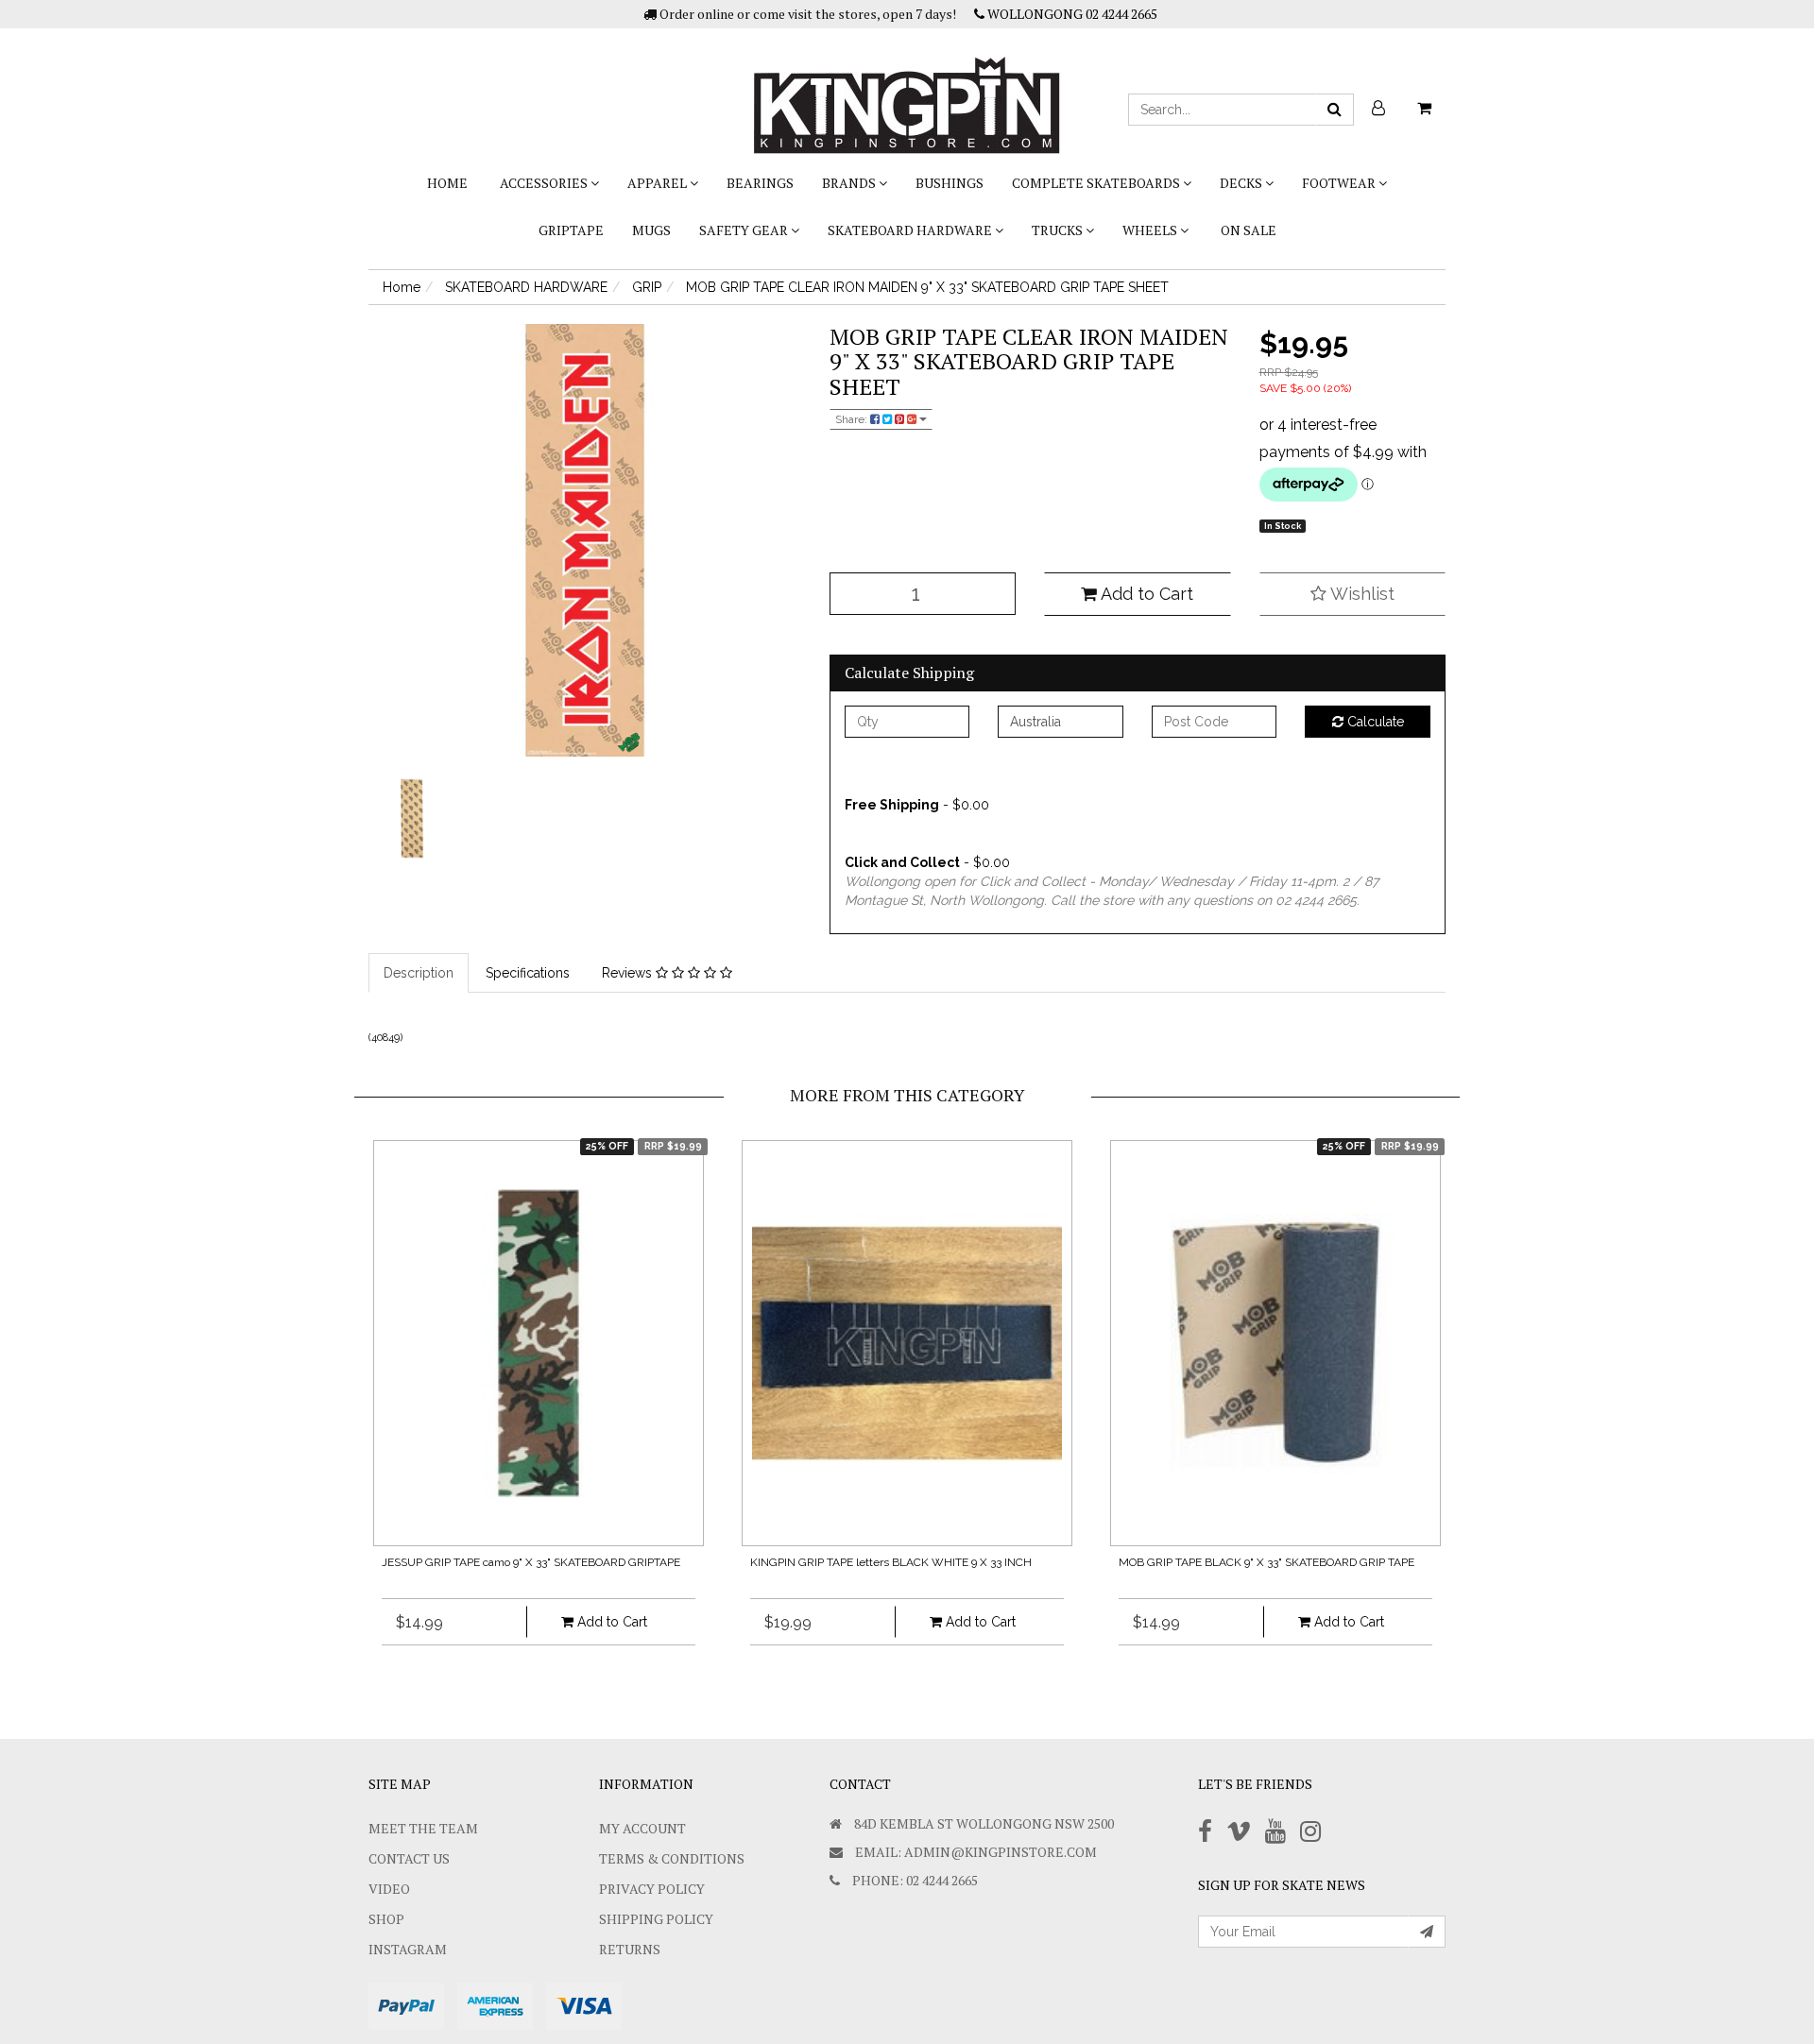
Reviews (629, 973)
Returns (630, 1949)
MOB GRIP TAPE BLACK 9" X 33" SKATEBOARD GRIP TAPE (1266, 1562)
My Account (642, 1828)
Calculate (1374, 722)
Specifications (528, 973)
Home (447, 183)
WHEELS (1151, 230)
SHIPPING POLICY (656, 1919)
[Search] (1335, 110)
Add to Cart (1145, 594)
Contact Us (409, 1858)
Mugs (651, 230)
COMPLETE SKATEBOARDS (1097, 183)
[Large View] (412, 819)
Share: (853, 419)
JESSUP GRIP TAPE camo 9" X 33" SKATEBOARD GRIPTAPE (531, 1562)
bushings (950, 183)
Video (389, 1889)
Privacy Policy (652, 1889)
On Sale (1249, 230)
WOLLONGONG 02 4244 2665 (1071, 14)
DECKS (1242, 183)
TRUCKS (1059, 230)
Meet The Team (423, 1828)
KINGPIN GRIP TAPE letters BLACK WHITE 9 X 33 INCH (891, 1562)
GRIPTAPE (571, 230)
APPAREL (659, 183)
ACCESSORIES (545, 183)
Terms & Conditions (672, 1858)
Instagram (408, 1949)
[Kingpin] (907, 90)
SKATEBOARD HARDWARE (911, 230)
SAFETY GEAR (745, 230)
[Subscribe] (1427, 1932)
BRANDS (850, 183)
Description (419, 973)
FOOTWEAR (1340, 183)
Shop (386, 1919)
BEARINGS (760, 183)
